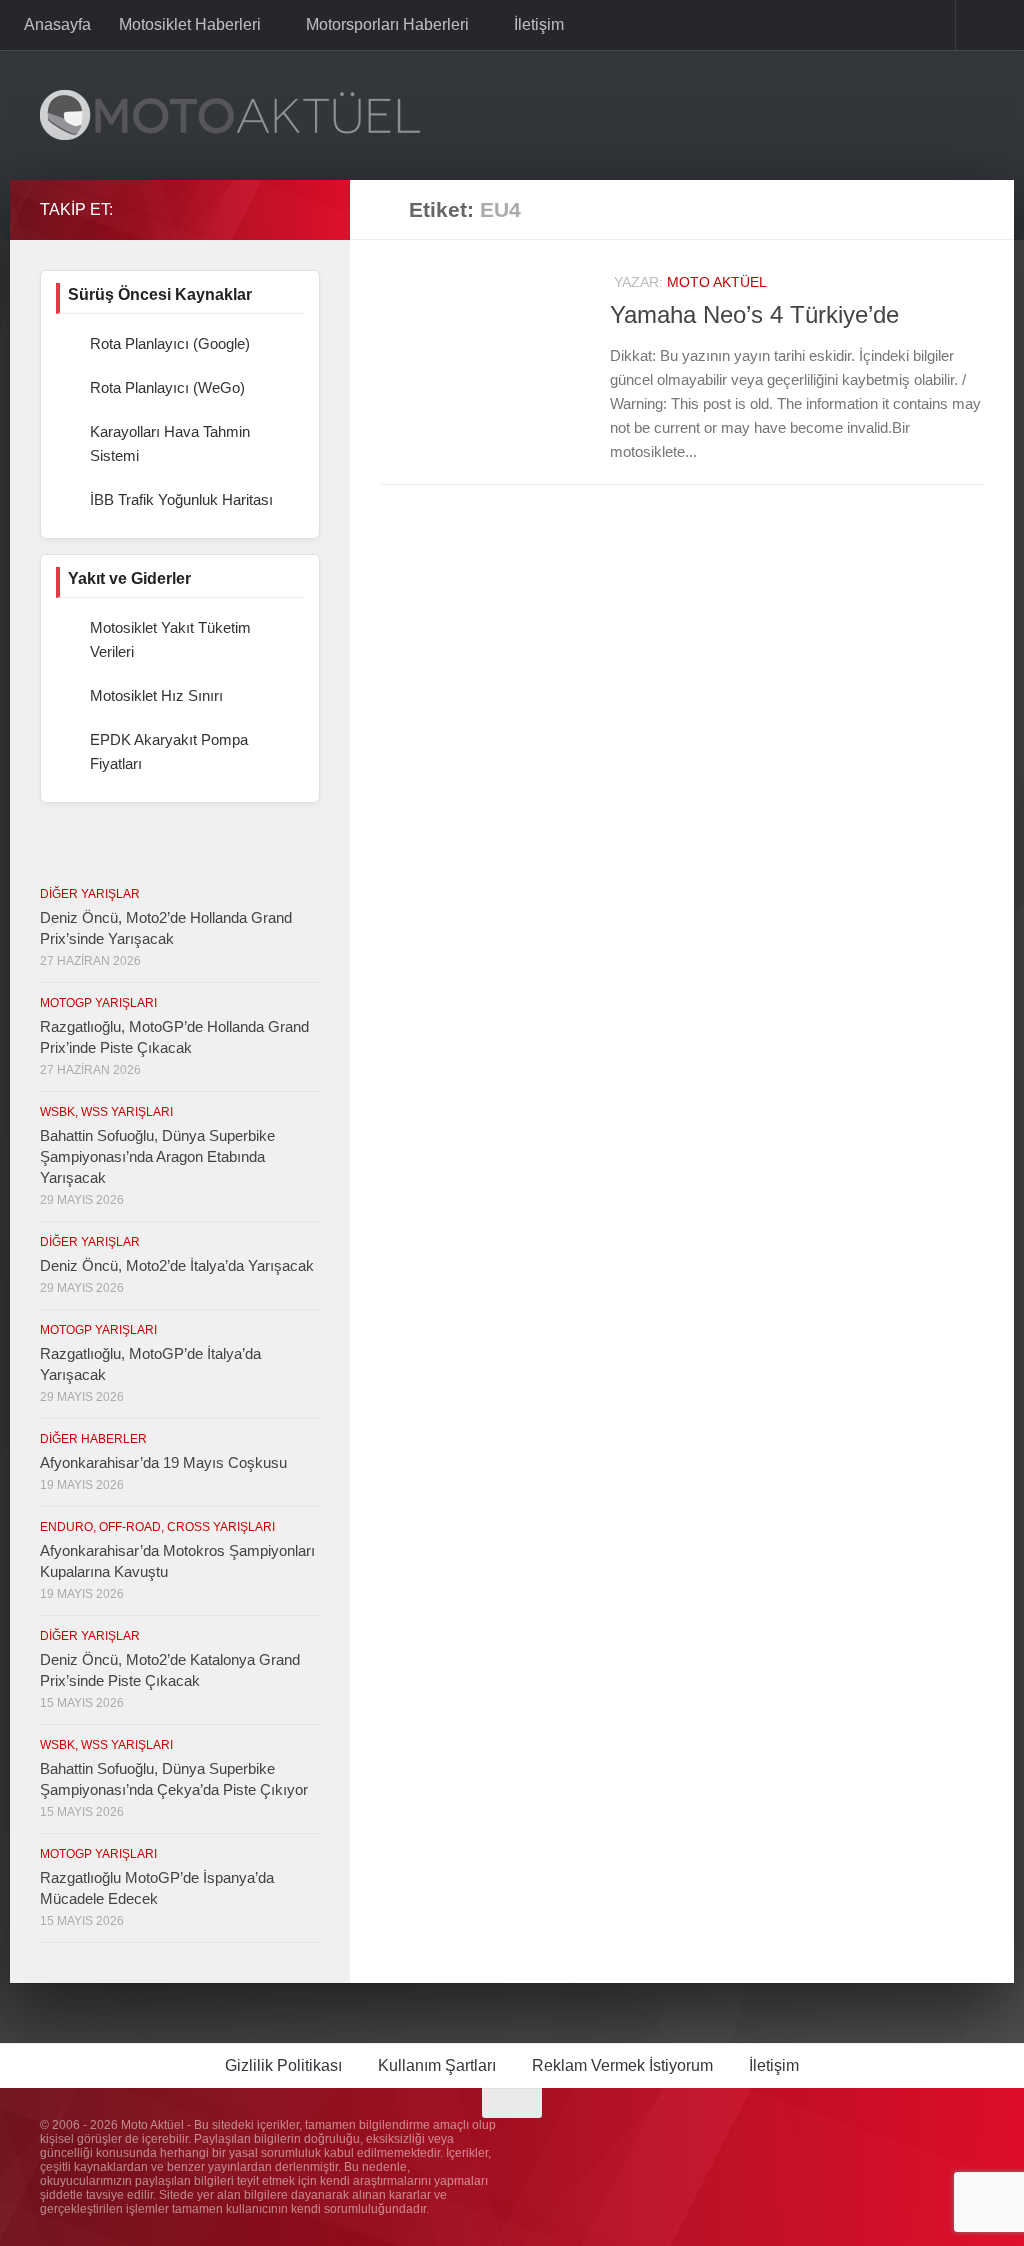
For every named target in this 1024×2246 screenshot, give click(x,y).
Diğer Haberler (93, 1439)
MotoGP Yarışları (98, 1003)
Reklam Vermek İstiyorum (622, 2065)
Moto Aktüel (717, 282)
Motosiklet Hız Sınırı (156, 695)
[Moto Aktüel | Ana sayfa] (230, 115)
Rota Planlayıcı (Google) (170, 343)
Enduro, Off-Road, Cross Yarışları (157, 1527)
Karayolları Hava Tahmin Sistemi (170, 443)
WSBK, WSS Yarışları (106, 1112)
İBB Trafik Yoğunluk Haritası (181, 499)
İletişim (535, 24)
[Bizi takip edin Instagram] (212, 209)
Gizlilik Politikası (283, 2065)
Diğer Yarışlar (90, 894)
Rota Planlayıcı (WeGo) (167, 387)
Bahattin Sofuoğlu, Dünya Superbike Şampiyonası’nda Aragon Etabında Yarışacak (157, 1156)
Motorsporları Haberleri (385, 24)
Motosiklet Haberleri (190, 24)
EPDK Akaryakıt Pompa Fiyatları (169, 751)
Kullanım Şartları (437, 2065)
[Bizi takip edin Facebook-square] (244, 209)
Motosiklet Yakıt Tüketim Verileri (170, 639)
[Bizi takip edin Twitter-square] (276, 209)
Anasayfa (57, 24)
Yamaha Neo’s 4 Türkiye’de (754, 315)
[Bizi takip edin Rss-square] (308, 209)
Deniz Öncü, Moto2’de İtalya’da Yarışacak (177, 1265)
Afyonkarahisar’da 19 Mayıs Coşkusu (163, 1462)
